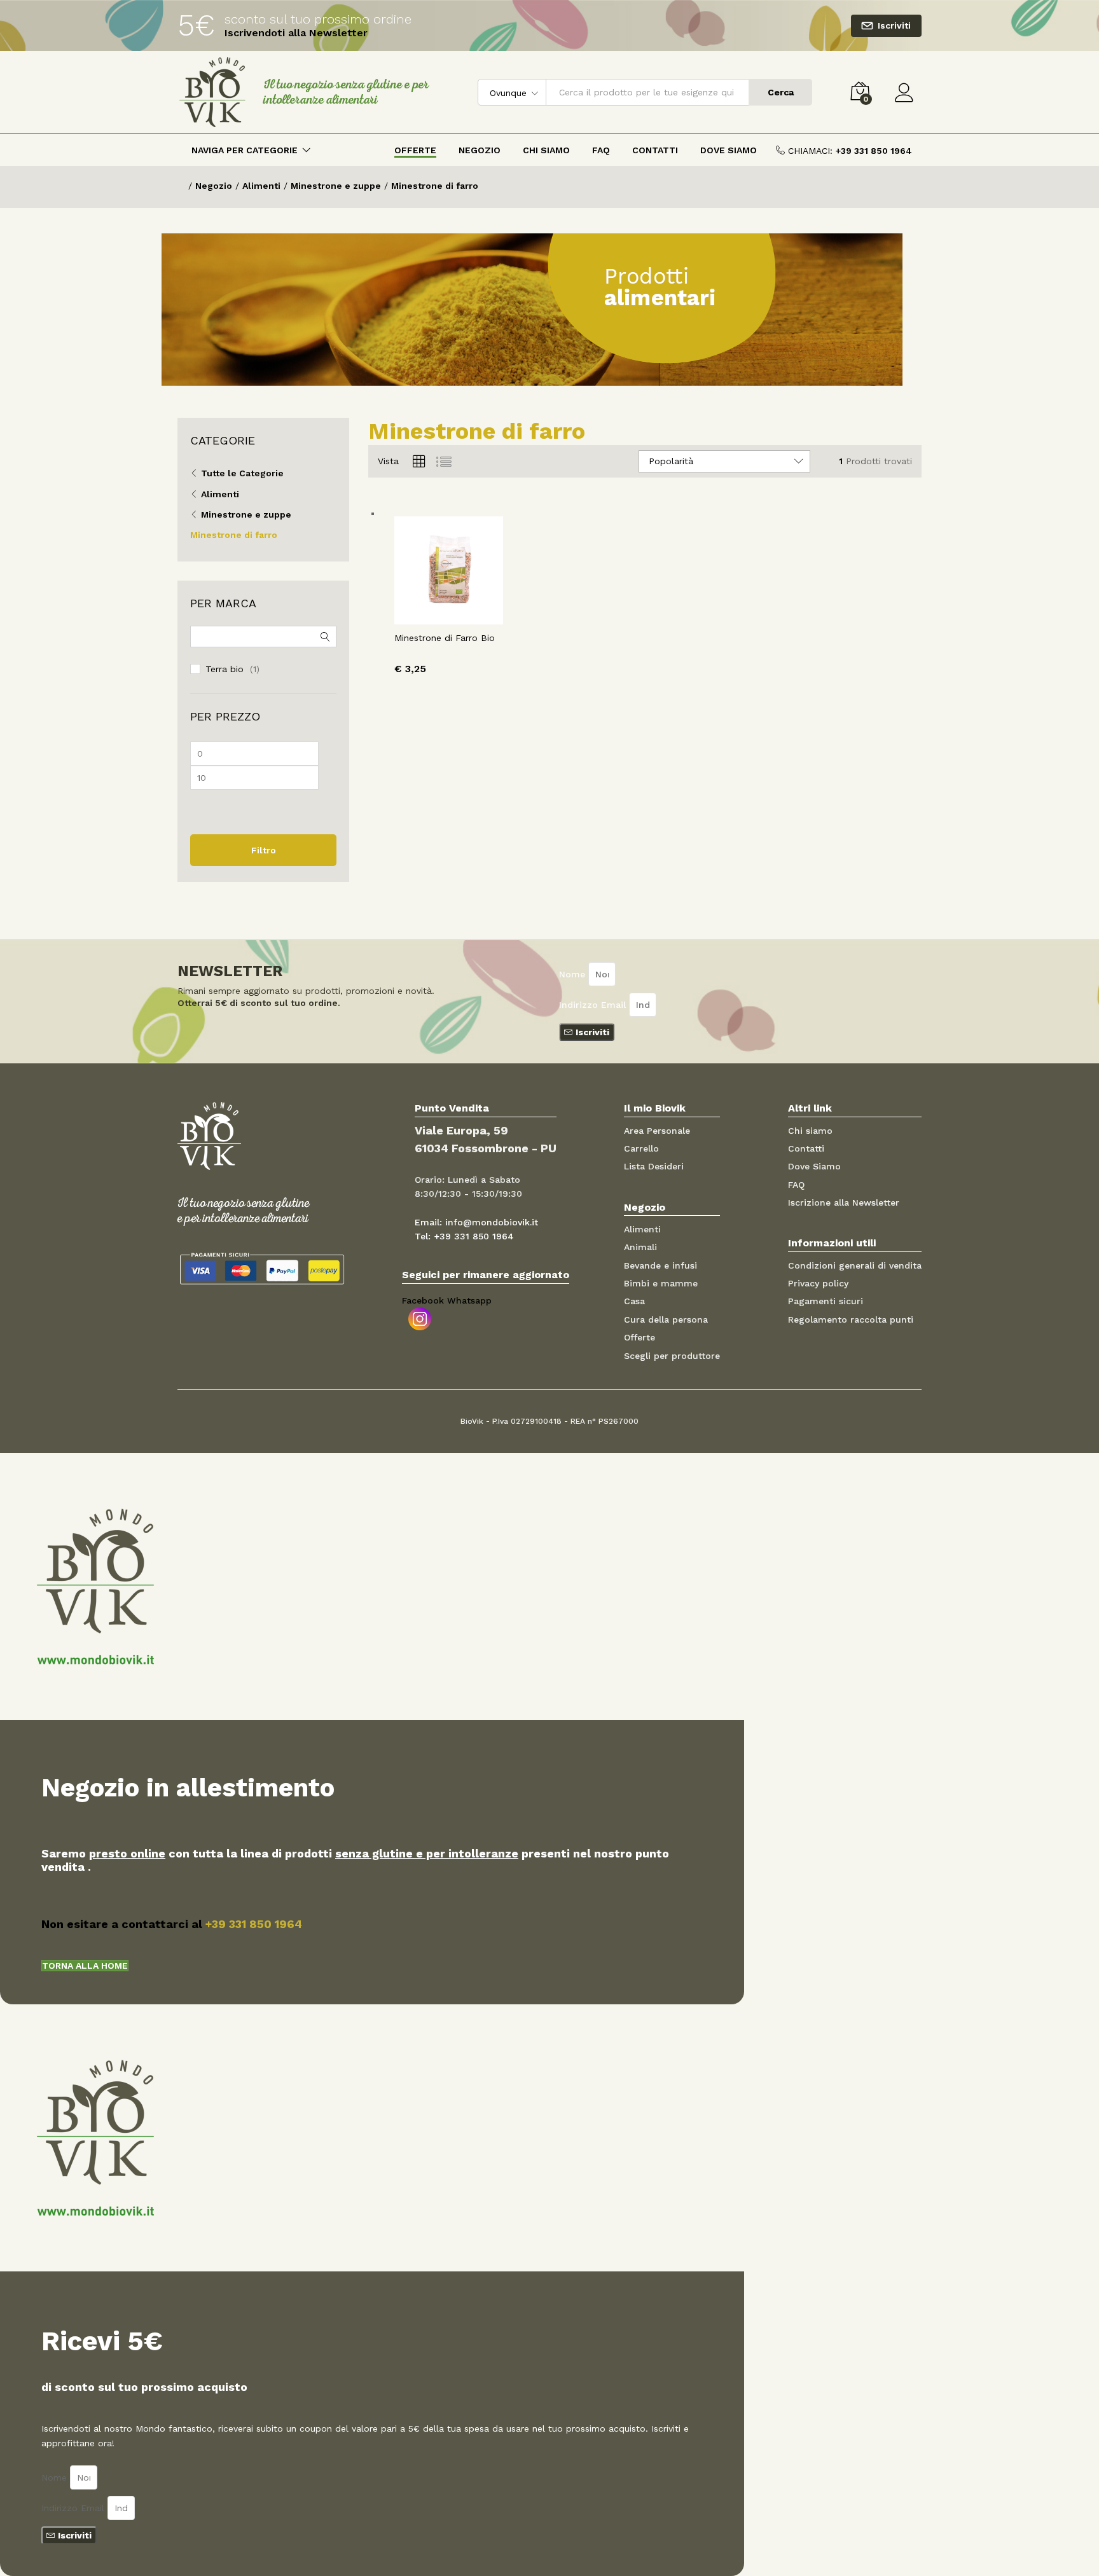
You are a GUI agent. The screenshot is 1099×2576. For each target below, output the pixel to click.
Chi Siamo (546, 150)
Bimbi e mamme (661, 1283)
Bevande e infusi (660, 1265)
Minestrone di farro (234, 535)
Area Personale (657, 1131)
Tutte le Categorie (242, 473)
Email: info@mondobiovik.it (476, 1222)
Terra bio (225, 669)
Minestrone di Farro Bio (445, 638)
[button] (85, 1966)
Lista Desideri (654, 1166)
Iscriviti (894, 25)
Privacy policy (818, 1283)
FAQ (601, 150)
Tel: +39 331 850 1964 (464, 1236)
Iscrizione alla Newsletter (844, 1202)
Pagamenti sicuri (826, 1301)
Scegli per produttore (672, 1356)
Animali (640, 1247)
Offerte (415, 150)
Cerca (781, 92)
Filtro (264, 850)
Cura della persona (666, 1319)
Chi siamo (810, 1131)
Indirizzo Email (594, 1005)
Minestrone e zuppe (246, 514)
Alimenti (220, 494)
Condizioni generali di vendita (855, 1265)
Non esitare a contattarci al (172, 1924)
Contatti (655, 150)
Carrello (641, 1148)
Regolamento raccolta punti (851, 1319)
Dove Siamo (729, 150)
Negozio (480, 150)
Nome (574, 974)
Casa (634, 1301)
